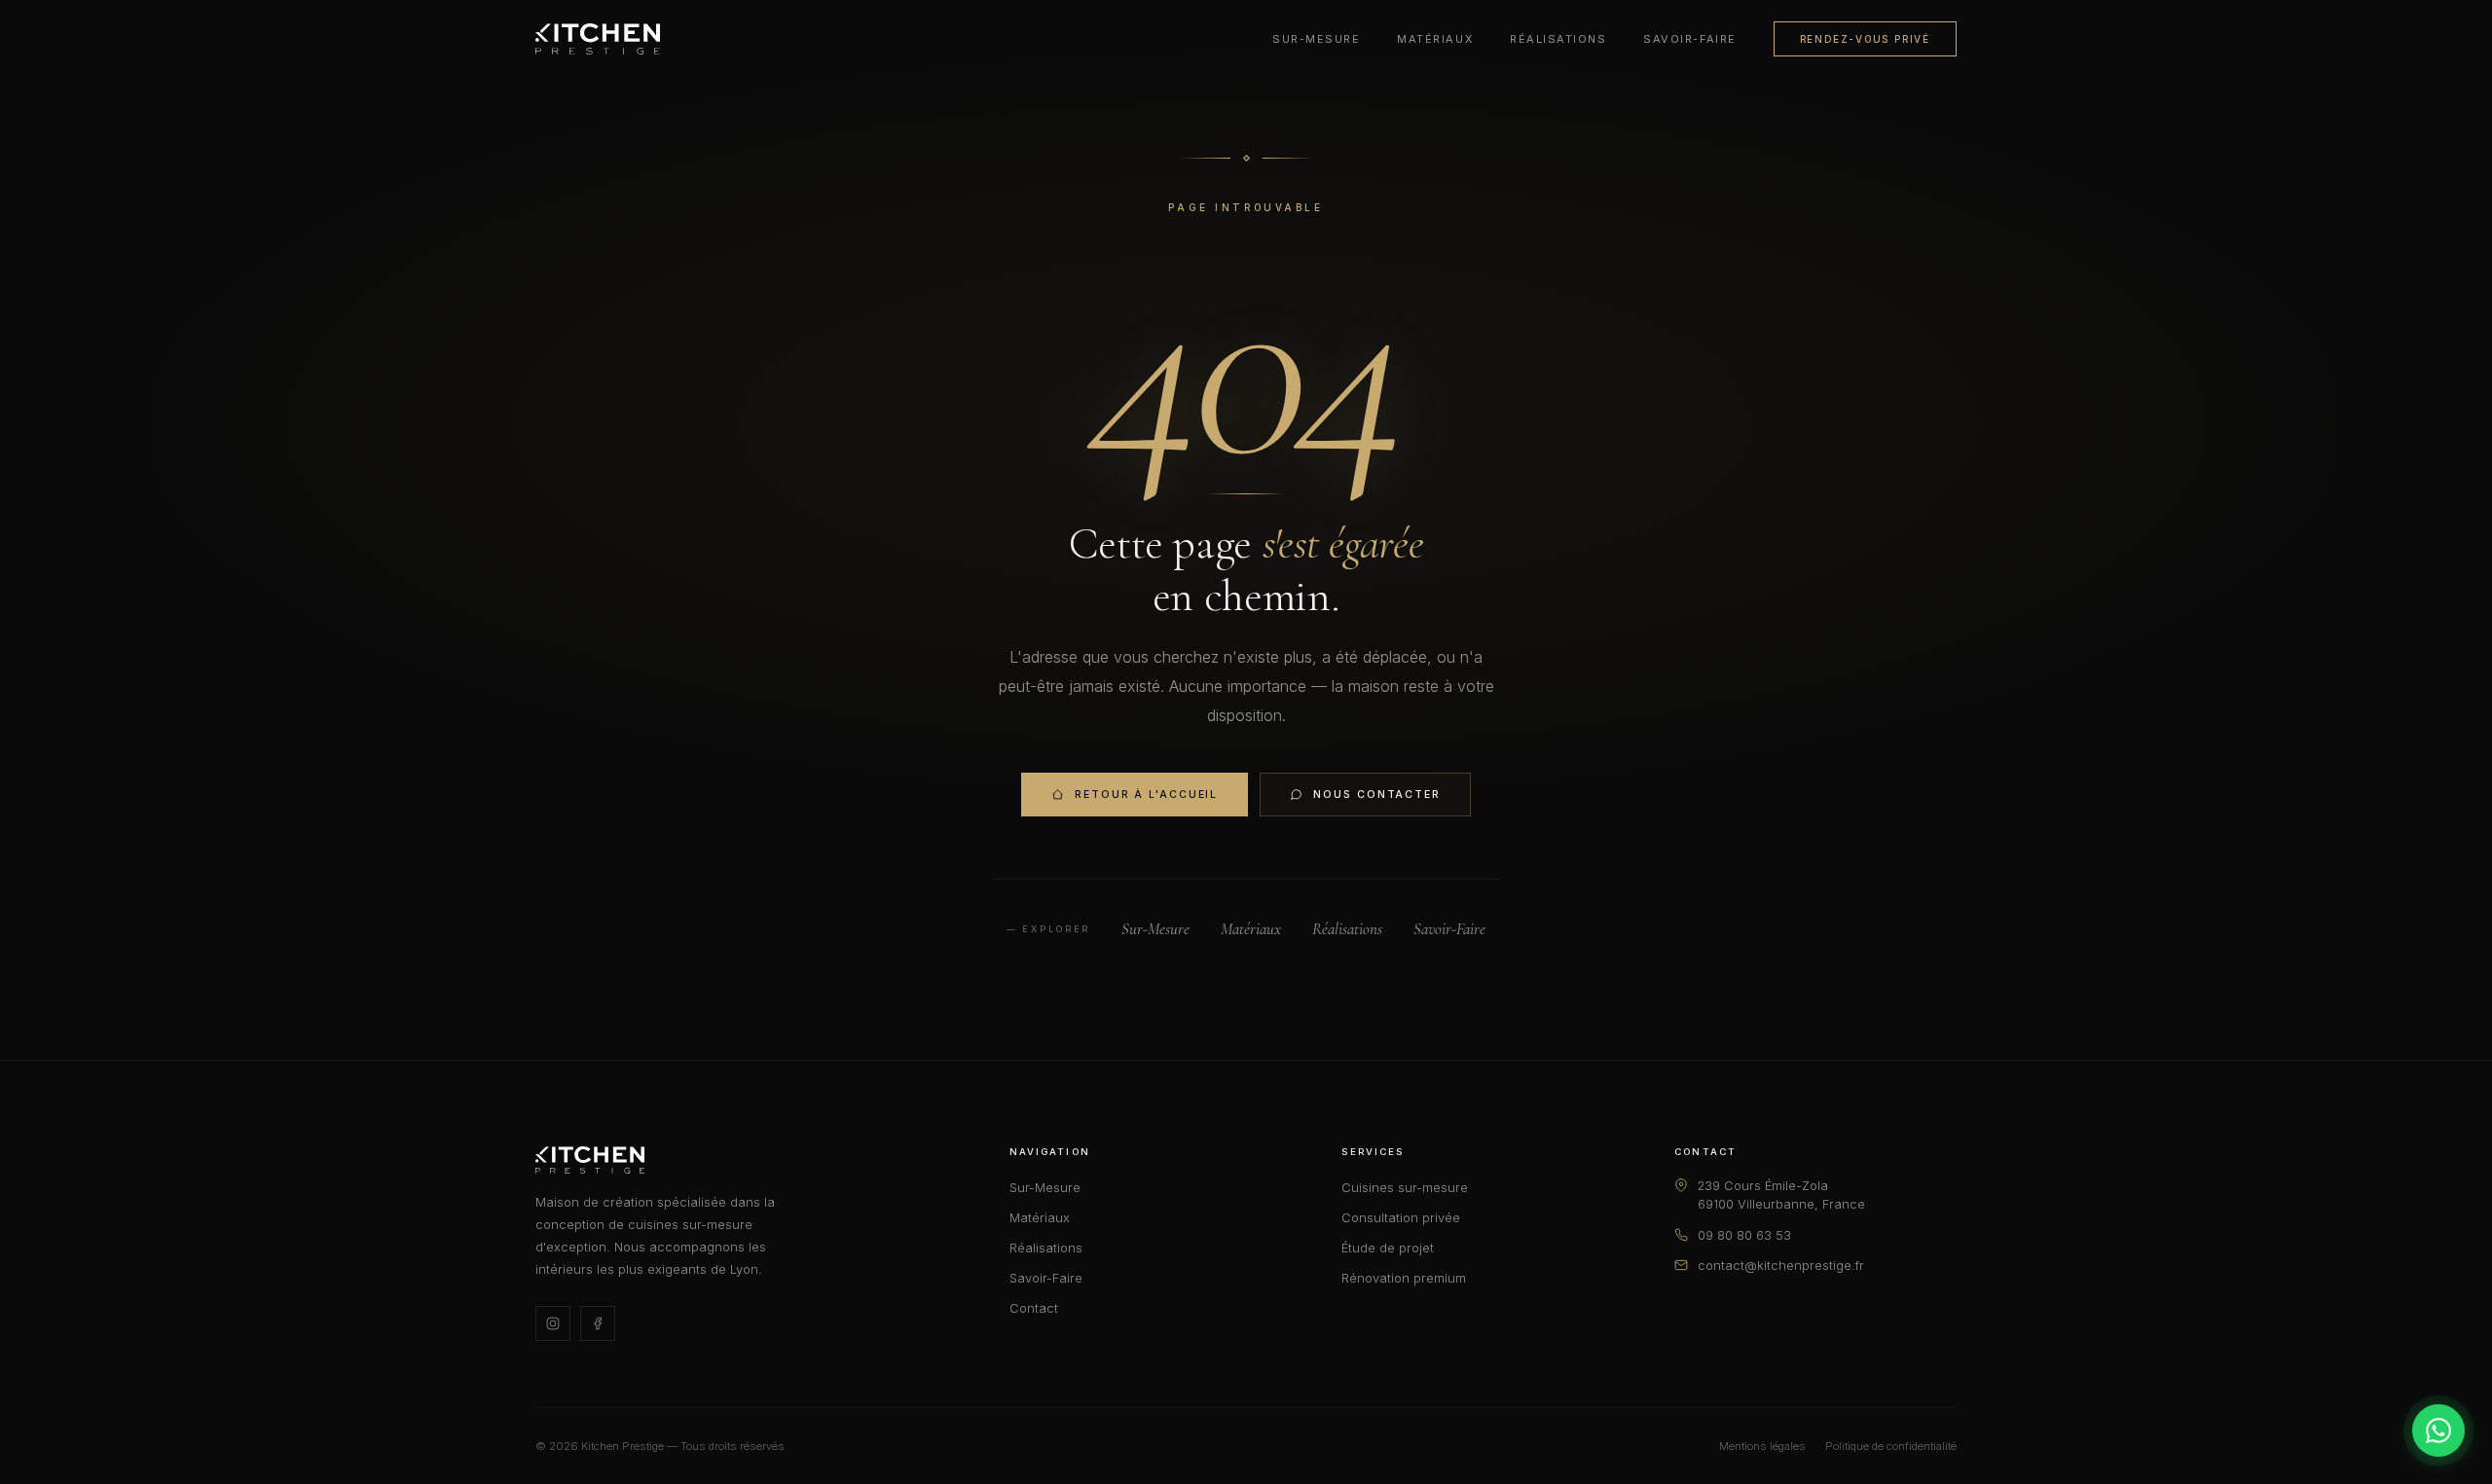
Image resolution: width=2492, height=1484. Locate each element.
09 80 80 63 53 (1744, 1235)
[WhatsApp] (2438, 1430)
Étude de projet (1388, 1248)
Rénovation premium (1404, 1278)
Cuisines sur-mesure (1405, 1188)
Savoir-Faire (1689, 39)
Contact (1034, 1308)
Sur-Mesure (1316, 39)
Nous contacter (1377, 795)
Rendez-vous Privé (1865, 39)
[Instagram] (553, 1323)
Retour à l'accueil (1146, 795)
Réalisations (1558, 39)
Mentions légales (1762, 1446)
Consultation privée (1401, 1218)
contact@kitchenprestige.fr (1781, 1266)
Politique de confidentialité (1891, 1446)
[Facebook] (598, 1323)
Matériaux (1435, 39)
